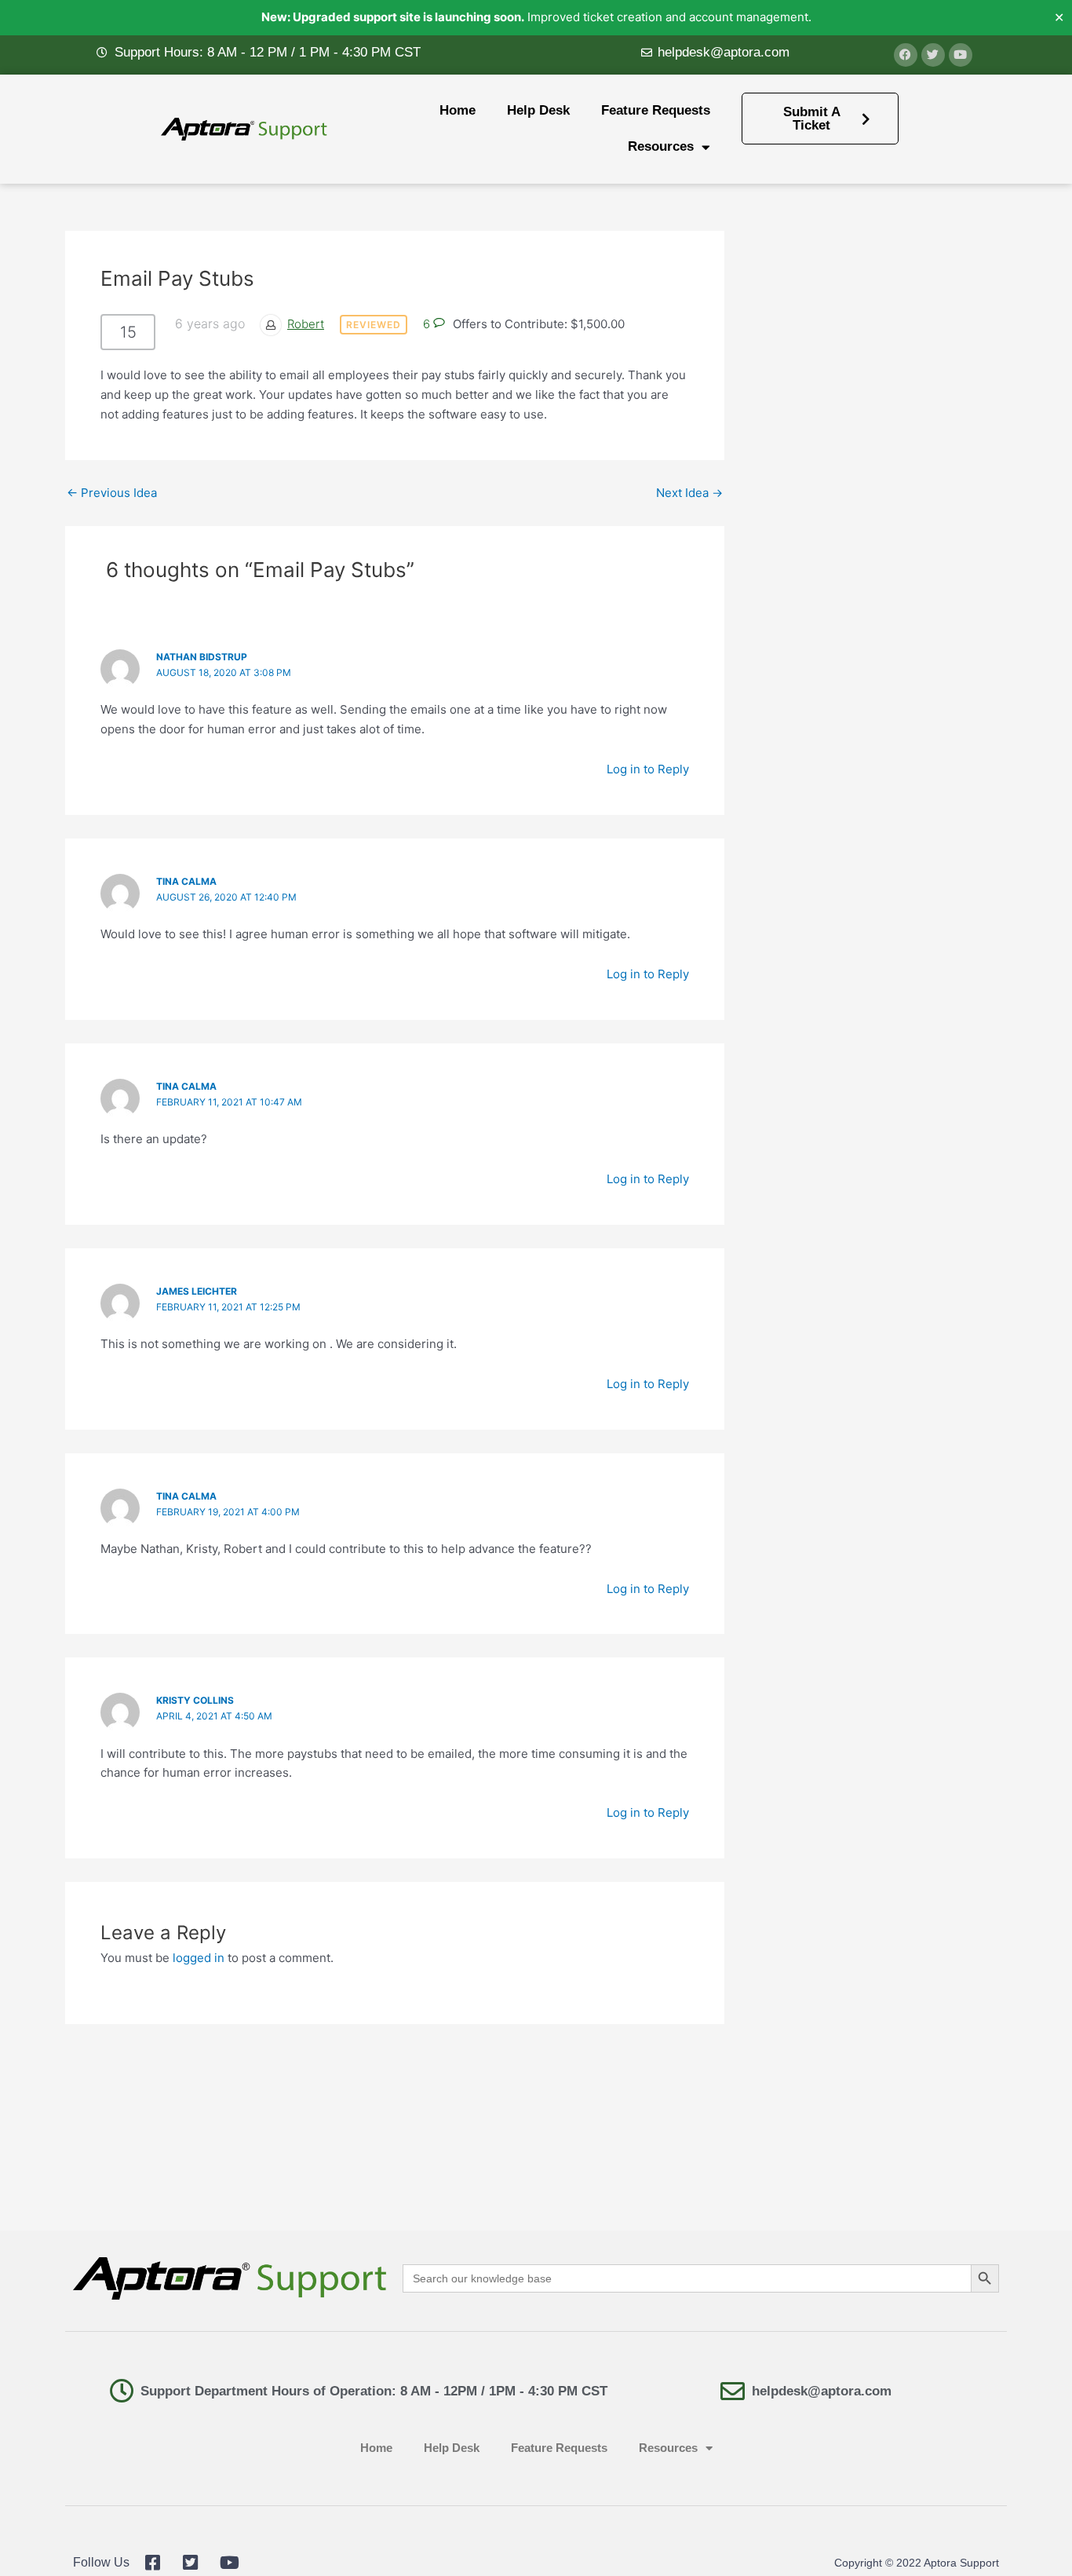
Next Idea (689, 493)
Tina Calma (186, 1086)
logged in (199, 1958)
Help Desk (538, 110)
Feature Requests (656, 110)
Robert (306, 324)
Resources (661, 146)
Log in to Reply (648, 769)
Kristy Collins (195, 1700)
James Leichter (197, 1291)
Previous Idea (112, 493)
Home (458, 110)
